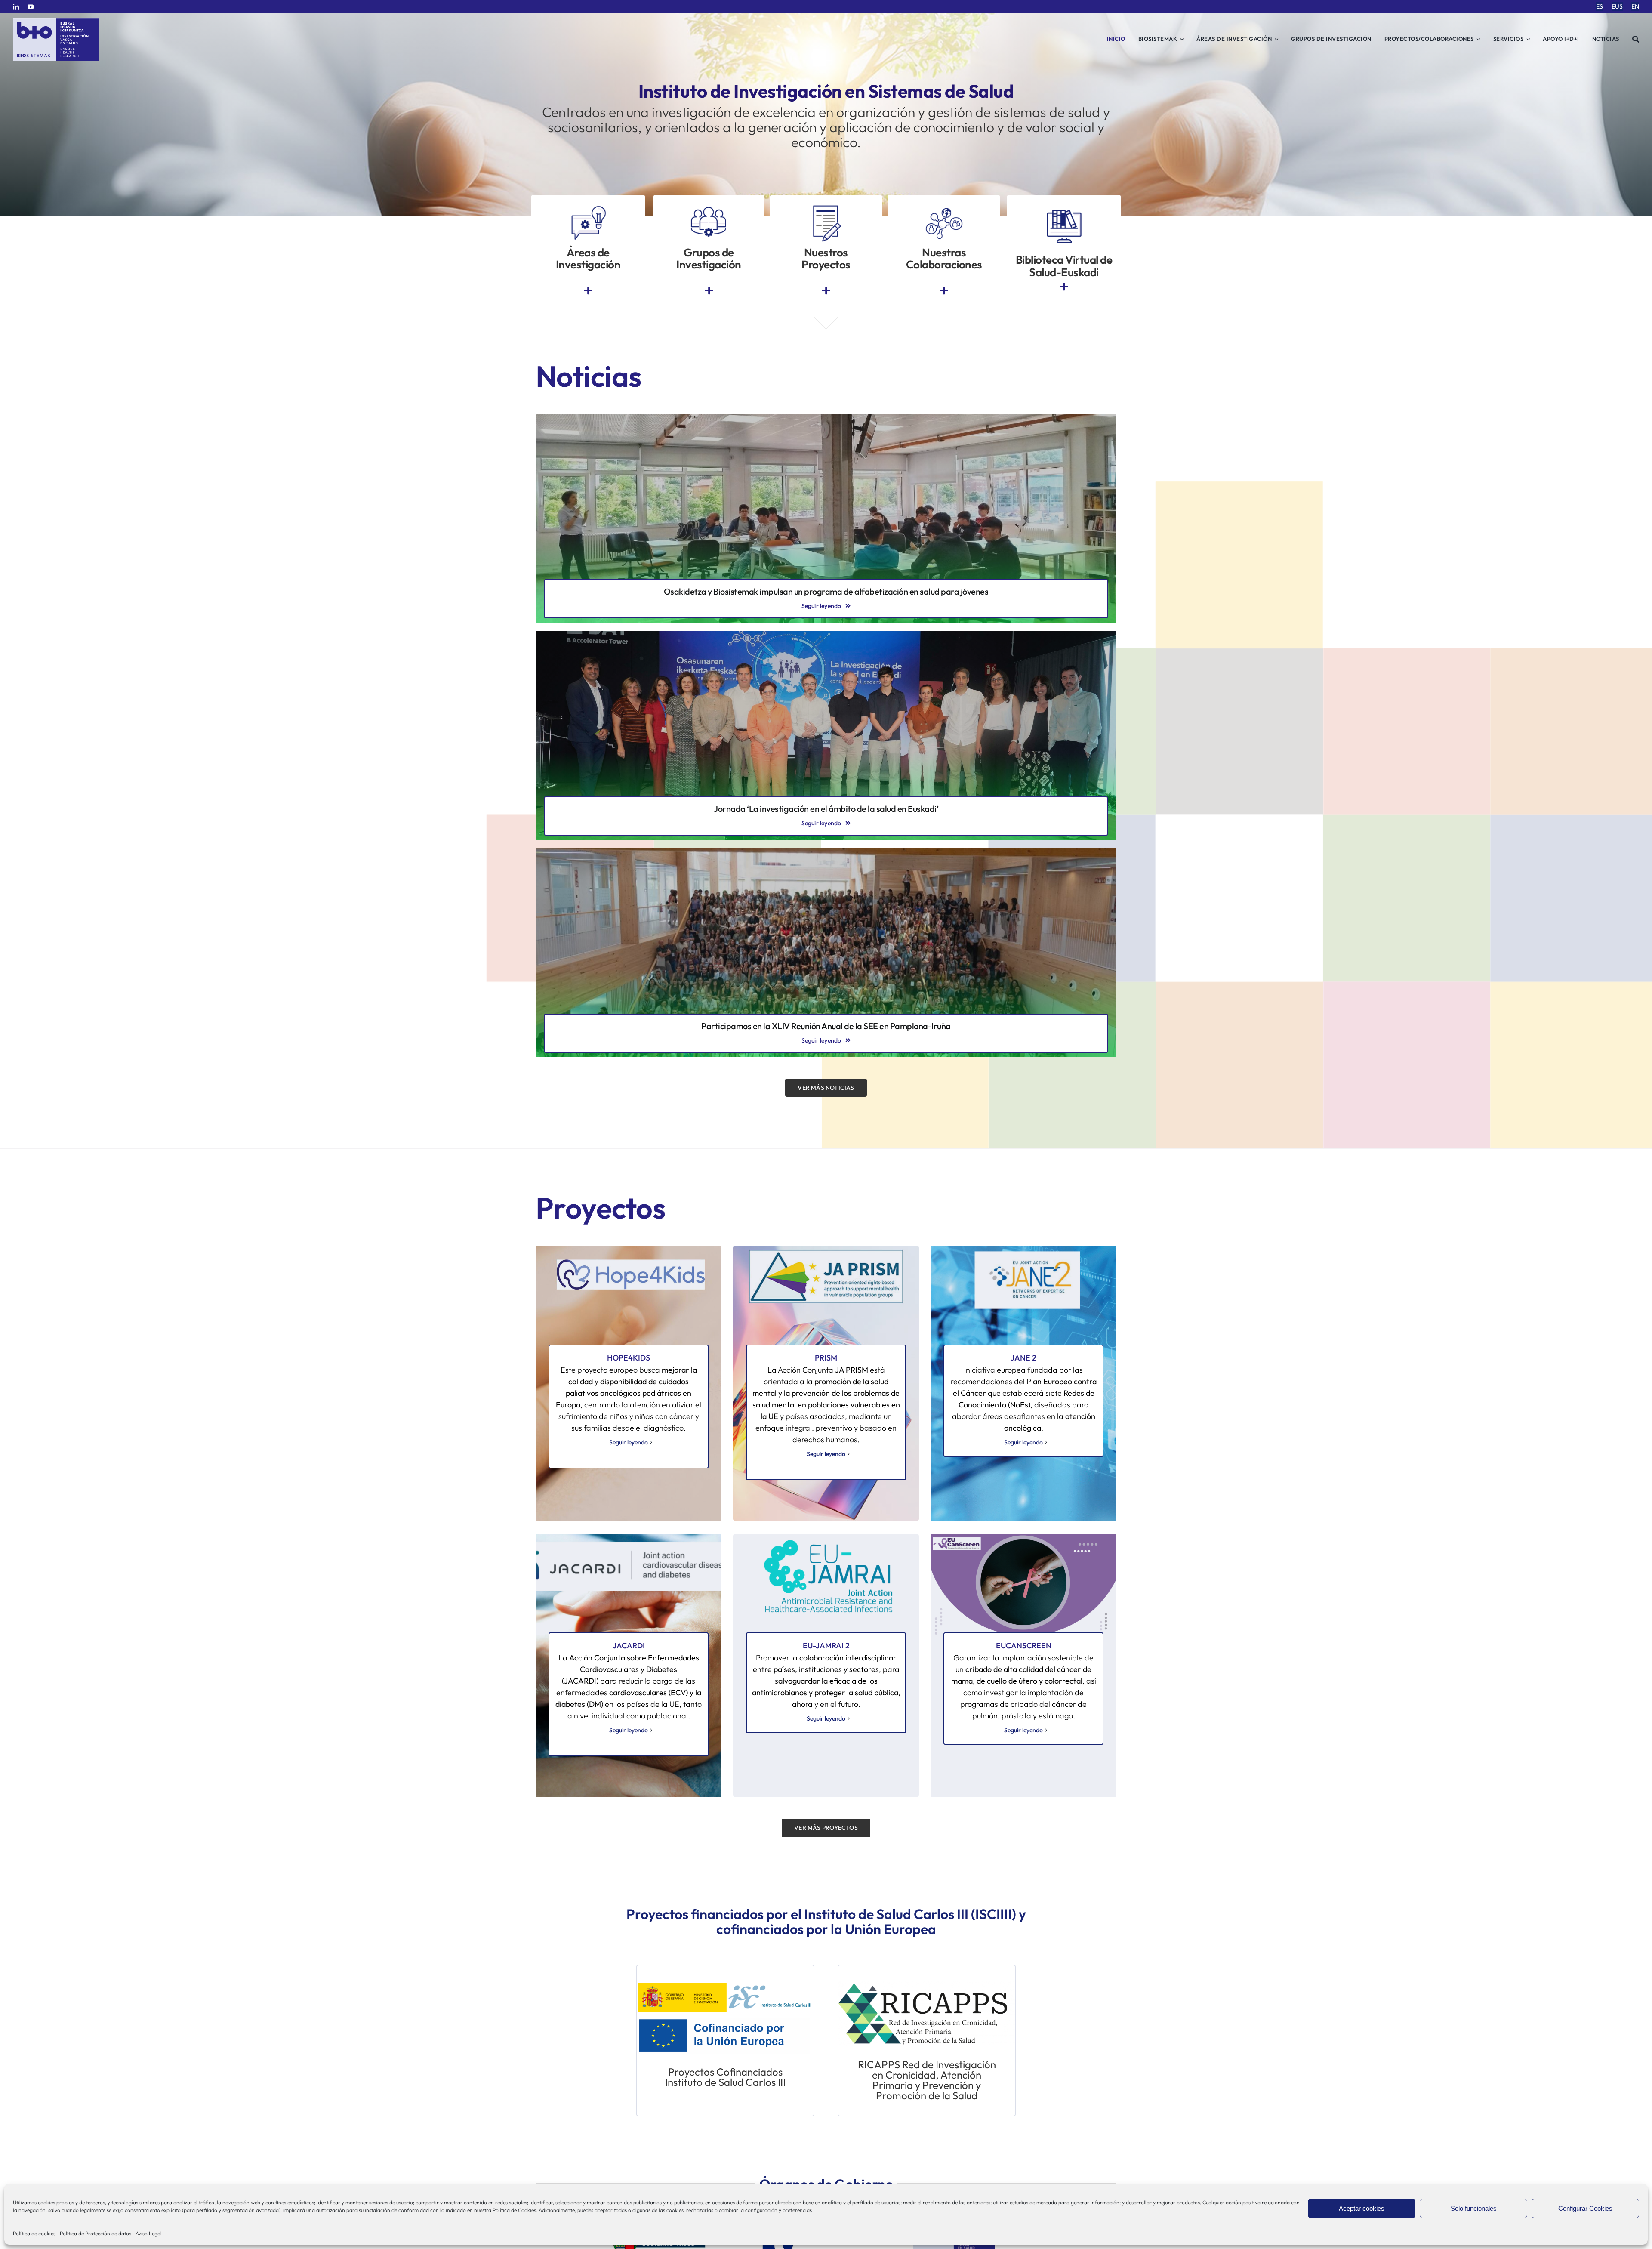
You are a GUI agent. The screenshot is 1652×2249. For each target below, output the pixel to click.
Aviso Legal (149, 2233)
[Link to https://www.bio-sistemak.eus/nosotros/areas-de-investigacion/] (588, 291)
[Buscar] (1636, 39)
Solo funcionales (1474, 2208)
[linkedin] (16, 7)
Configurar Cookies (1585, 2208)
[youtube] (31, 7)
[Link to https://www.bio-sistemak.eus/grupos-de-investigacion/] (709, 291)
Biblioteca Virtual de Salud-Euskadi (1064, 266)
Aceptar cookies (1362, 2208)
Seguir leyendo (629, 1442)
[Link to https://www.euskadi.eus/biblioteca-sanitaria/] (1064, 287)
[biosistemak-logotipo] (56, 21)
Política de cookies (34, 2233)
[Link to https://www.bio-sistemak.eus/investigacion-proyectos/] (826, 291)
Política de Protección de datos (96, 2233)
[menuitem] (1600, 7)
